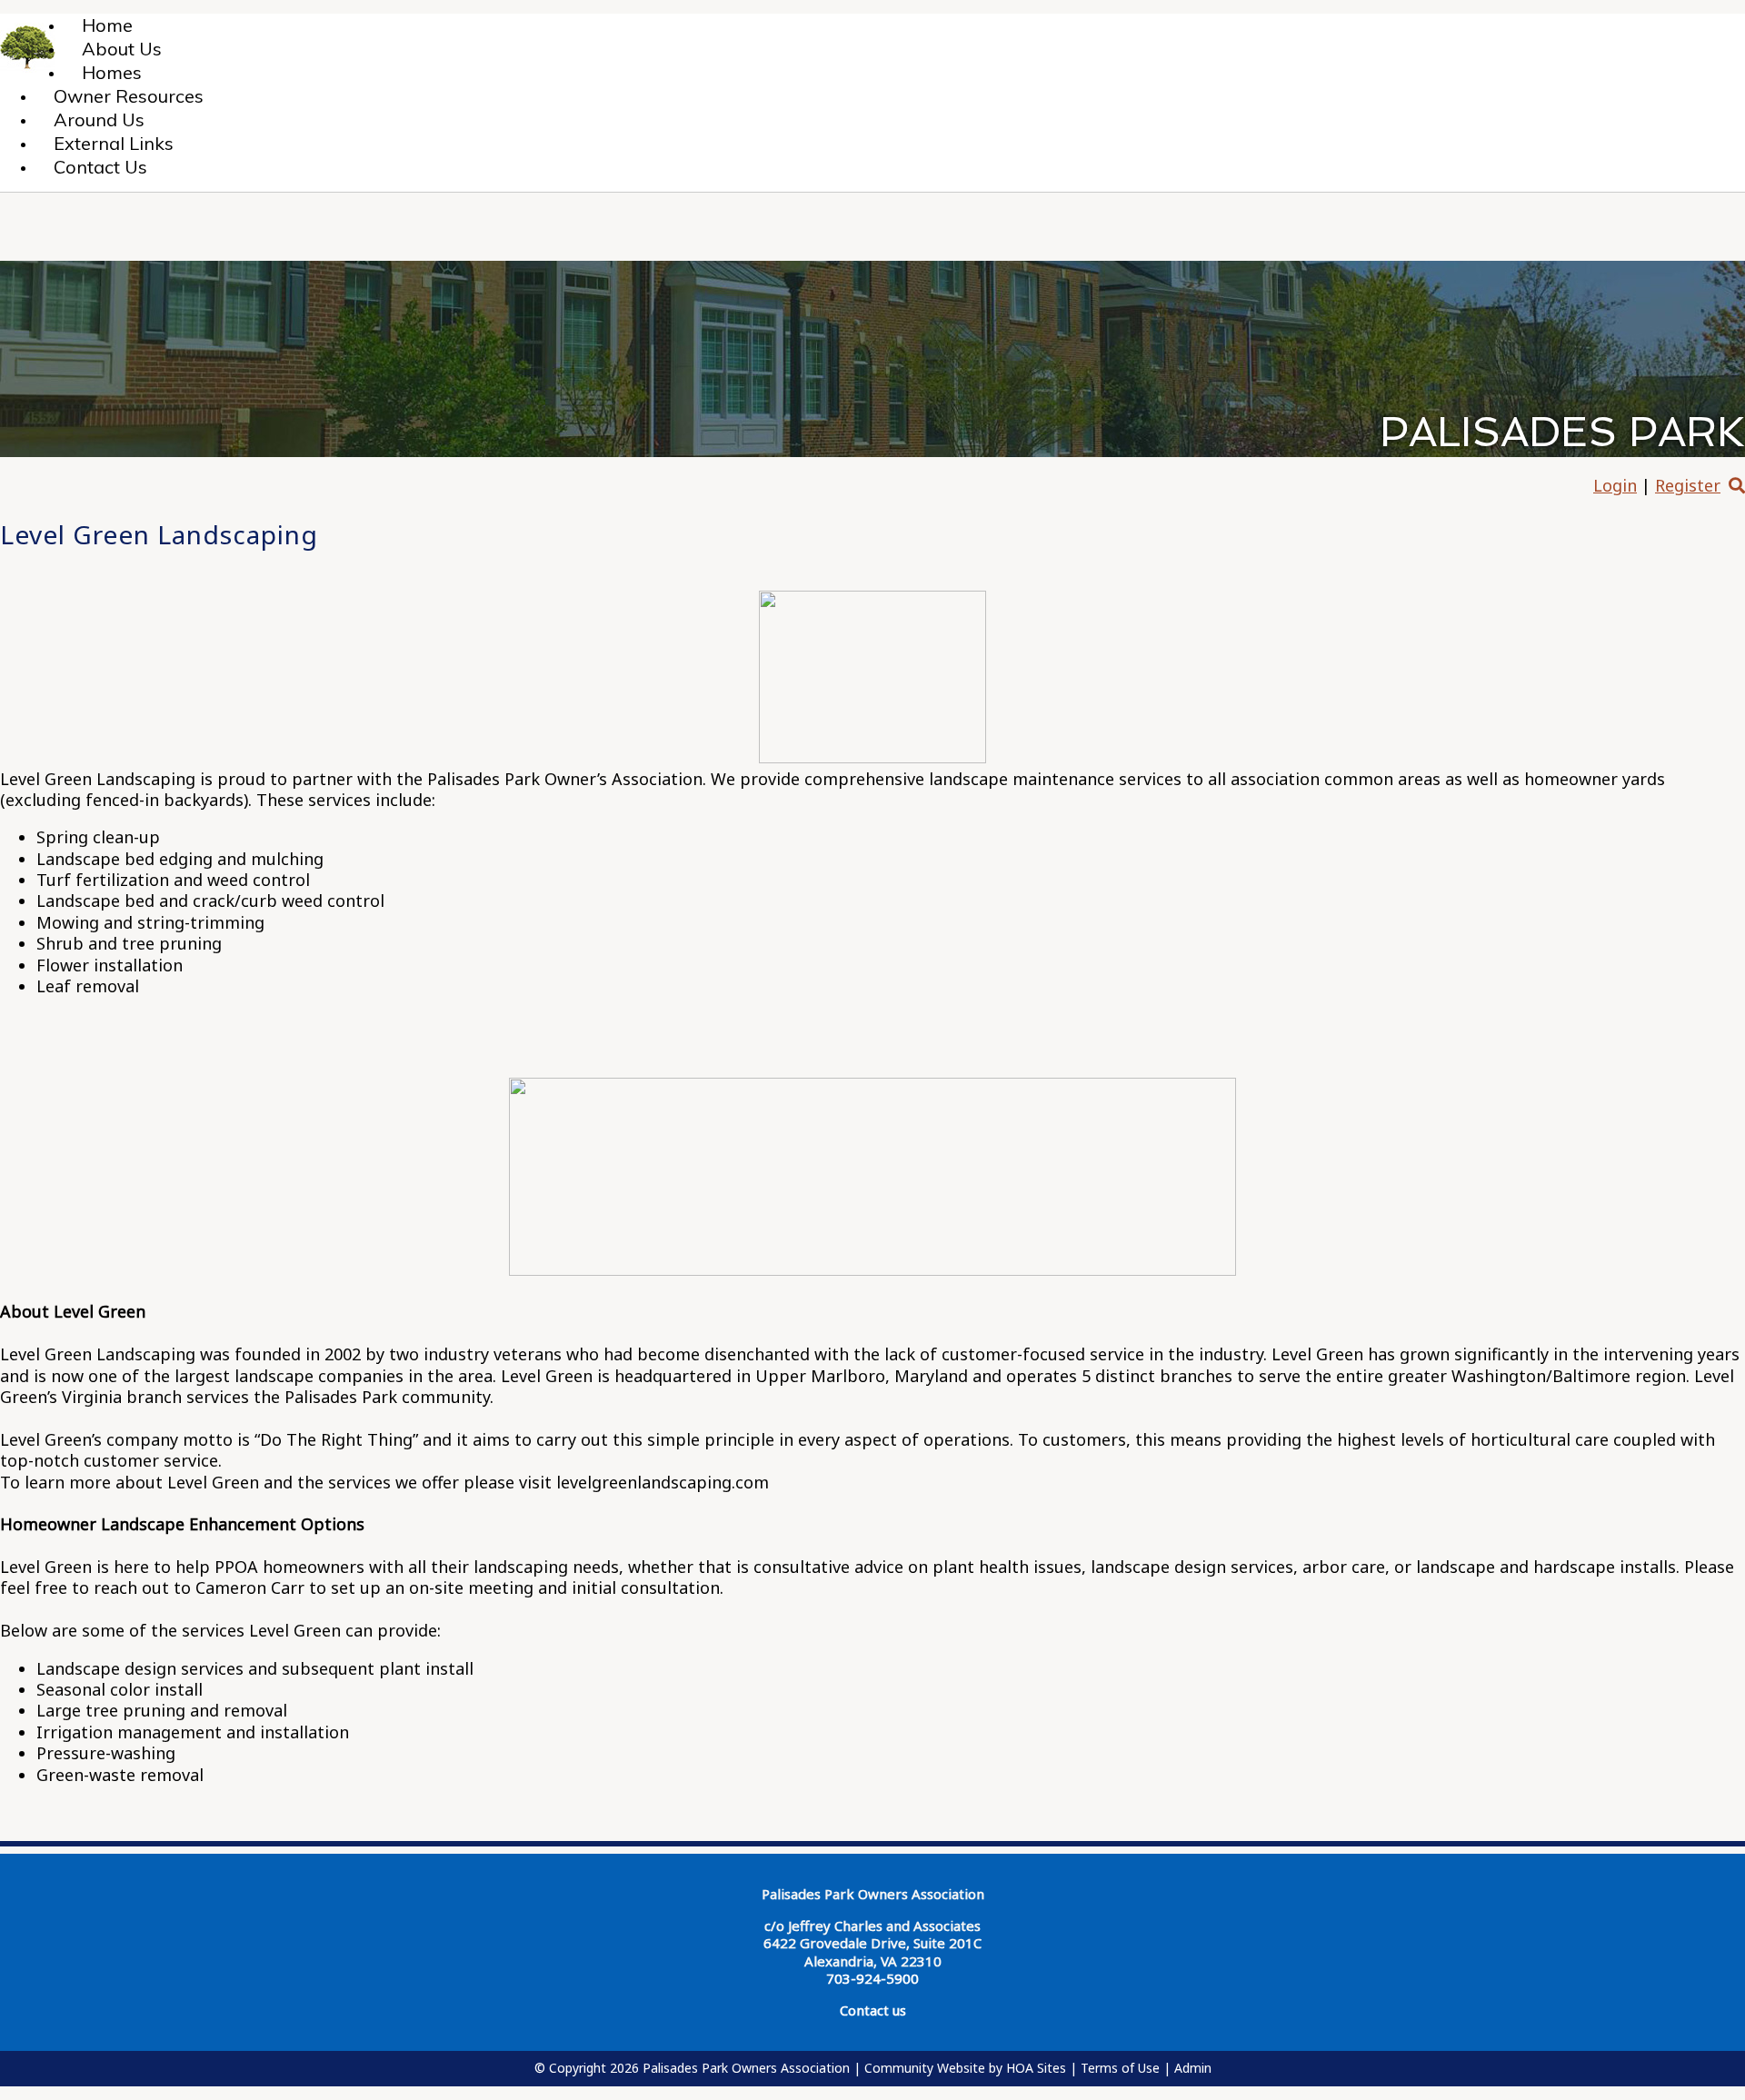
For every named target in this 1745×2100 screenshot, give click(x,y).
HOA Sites (1036, 2068)
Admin (1193, 2068)
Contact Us (100, 167)
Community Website (925, 2068)
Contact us (873, 2010)
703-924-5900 (872, 1978)
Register (1688, 485)
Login (1615, 485)
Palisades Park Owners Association (746, 2068)
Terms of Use (1120, 2068)
